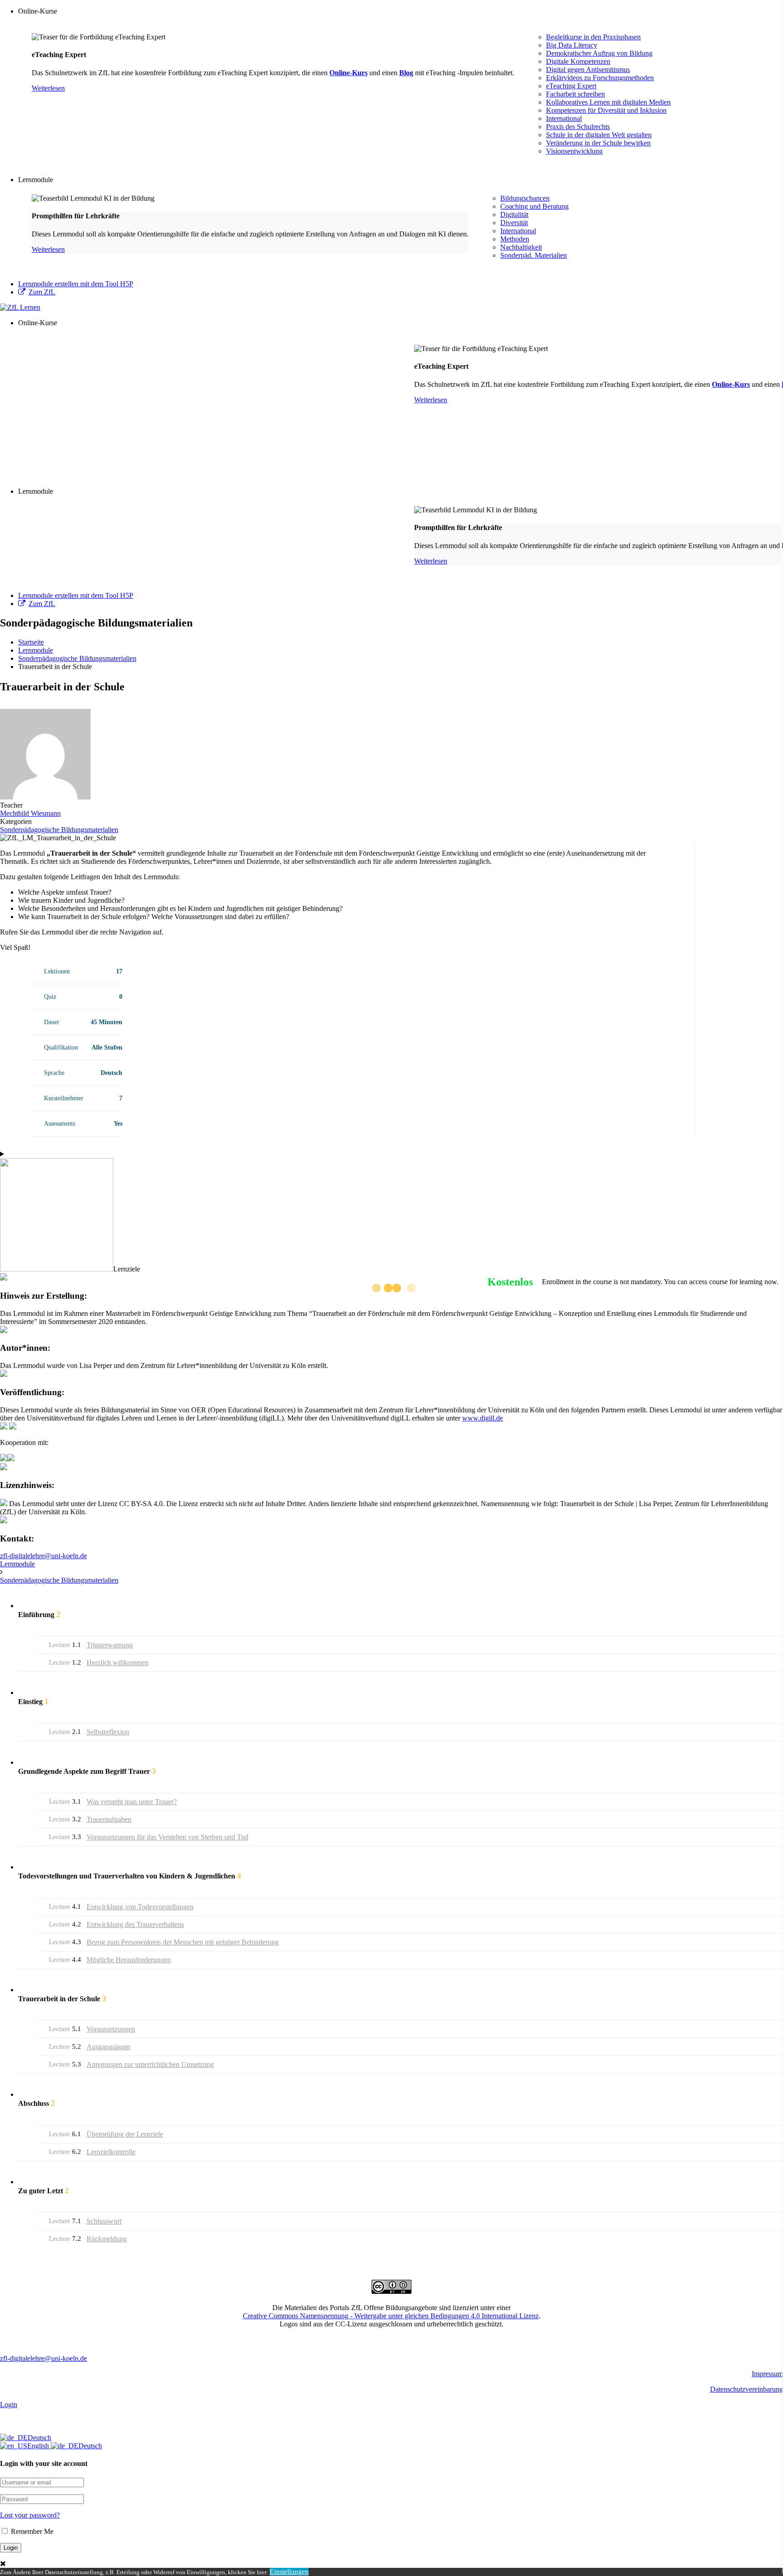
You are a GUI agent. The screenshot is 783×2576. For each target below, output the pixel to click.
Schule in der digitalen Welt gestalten (599, 135)
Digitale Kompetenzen (578, 61)
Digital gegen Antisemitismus (588, 70)
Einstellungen (289, 2572)
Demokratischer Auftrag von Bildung (599, 53)
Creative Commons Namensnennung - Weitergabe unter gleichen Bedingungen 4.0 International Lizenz (391, 2316)
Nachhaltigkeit (521, 247)
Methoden (515, 239)
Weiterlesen (48, 88)
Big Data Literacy (572, 45)
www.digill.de (483, 1418)
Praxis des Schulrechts (578, 127)
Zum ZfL (42, 292)
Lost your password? (30, 2515)
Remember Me (31, 2531)
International (564, 118)
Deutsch (39, 2438)
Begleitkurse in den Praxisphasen (593, 37)
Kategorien (16, 821)
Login (9, 2405)
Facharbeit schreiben (575, 94)
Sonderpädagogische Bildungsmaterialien (59, 830)
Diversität (514, 223)
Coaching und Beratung (534, 206)
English (39, 2446)
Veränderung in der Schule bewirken (598, 143)
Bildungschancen (525, 198)
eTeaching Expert (571, 86)
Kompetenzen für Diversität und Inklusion (606, 110)
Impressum (767, 2374)
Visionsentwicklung (574, 151)
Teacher (11, 805)
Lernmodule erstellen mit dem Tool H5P (76, 284)
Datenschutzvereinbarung (747, 2389)
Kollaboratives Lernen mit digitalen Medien (608, 102)
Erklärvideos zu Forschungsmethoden (600, 78)
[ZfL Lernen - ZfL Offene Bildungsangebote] (20, 307)
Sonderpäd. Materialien (534, 255)
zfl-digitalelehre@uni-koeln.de (43, 1556)
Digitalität (514, 214)
